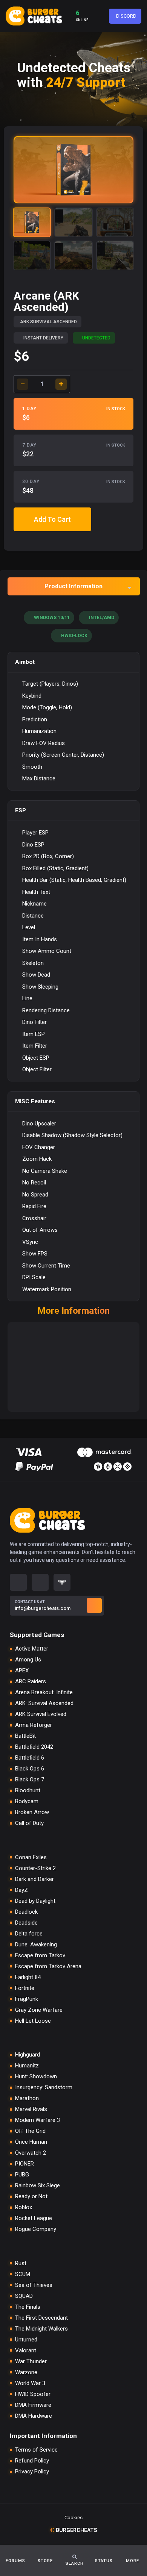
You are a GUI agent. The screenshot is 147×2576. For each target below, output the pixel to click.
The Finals (28, 2307)
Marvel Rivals (31, 2109)
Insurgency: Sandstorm (44, 2088)
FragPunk (27, 1999)
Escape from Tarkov (40, 1956)
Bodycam (27, 1801)
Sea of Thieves (34, 2285)
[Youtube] (40, 1582)
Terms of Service (36, 2450)
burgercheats (74, 2530)
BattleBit (25, 1736)
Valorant (26, 2351)
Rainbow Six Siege (38, 2186)
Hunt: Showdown (36, 2077)
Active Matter (32, 1649)
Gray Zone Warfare (39, 2010)
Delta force (29, 1934)
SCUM (23, 2274)
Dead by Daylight (35, 1901)
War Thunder (31, 2362)
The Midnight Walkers (41, 2329)
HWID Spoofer (33, 2394)
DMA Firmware (33, 2405)
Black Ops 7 (30, 1780)
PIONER (24, 2164)
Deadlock (26, 1912)
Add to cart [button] (52, 519)
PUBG (22, 2175)
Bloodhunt (28, 1791)
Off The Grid (30, 2131)
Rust (21, 2263)
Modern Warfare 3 (38, 2120)
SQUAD (24, 2296)
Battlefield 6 (30, 1758)
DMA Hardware (34, 2416)
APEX (22, 1671)
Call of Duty (29, 1823)
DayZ (21, 1890)
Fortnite (25, 1988)
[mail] (94, 1605)
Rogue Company (36, 2229)
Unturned (26, 2340)
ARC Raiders (31, 1682)
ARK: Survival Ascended (44, 1703)
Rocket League (34, 2218)
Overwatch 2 (31, 2153)
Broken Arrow (32, 1812)
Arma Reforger (34, 1725)
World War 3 (30, 2383)
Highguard (28, 2055)
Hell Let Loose (33, 2021)
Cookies (73, 2518)
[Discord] (18, 1582)
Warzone (26, 2372)
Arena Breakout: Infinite (44, 1692)
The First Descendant (41, 2318)
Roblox (24, 2207)
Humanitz (27, 2066)
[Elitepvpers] (62, 1582)
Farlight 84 (28, 1977)
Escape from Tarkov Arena (48, 1966)
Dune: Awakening (36, 1945)
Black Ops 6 (30, 1769)
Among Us (28, 1660)
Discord (126, 16)
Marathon (27, 2098)
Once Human (31, 2142)
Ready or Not (31, 2197)
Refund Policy (32, 2461)
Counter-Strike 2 (35, 1868)
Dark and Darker (34, 1879)
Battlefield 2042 (34, 1747)
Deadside (26, 1923)
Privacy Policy (32, 2472)
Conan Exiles (31, 1857)
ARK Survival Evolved (41, 1714)
